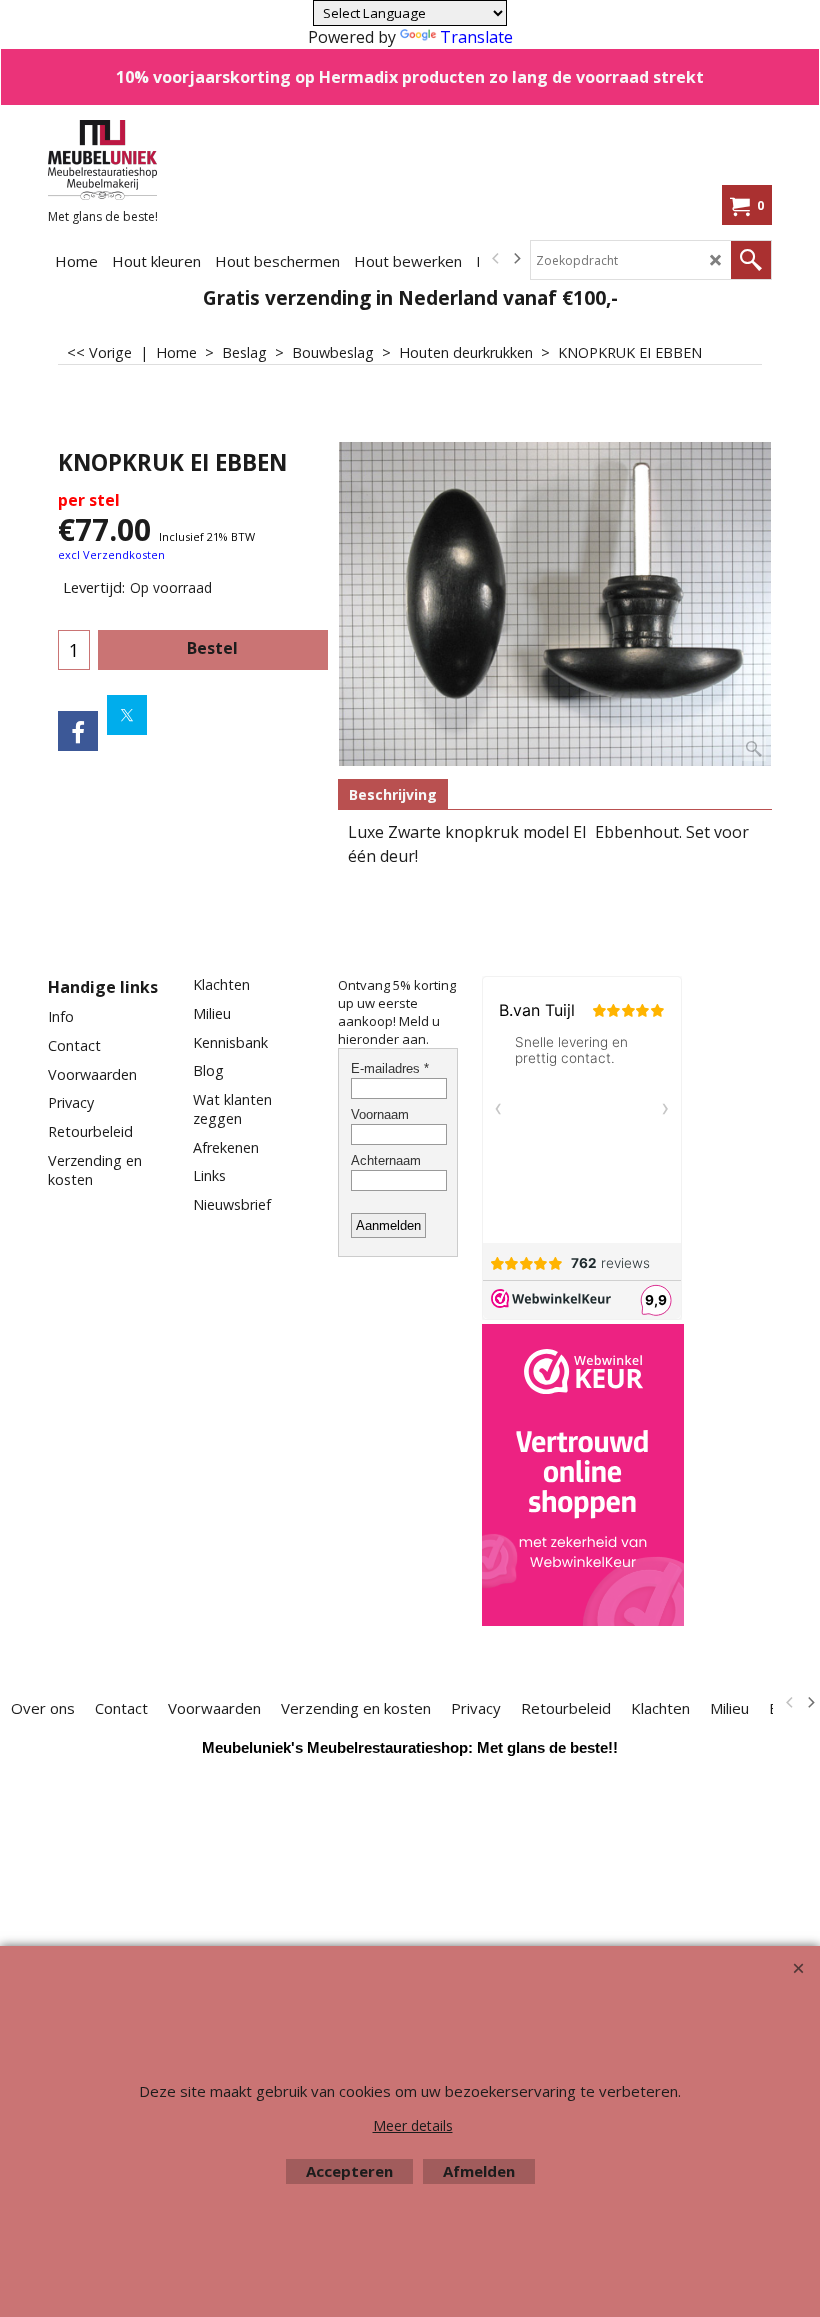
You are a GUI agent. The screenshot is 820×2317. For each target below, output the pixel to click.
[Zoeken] (751, 260)
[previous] (496, 259)
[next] (516, 259)
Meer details (413, 2125)
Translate (476, 37)
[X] (127, 715)
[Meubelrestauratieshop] (174, 160)
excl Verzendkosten (111, 554)
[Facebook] (78, 731)
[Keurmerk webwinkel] (583, 1477)
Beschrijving (393, 794)
